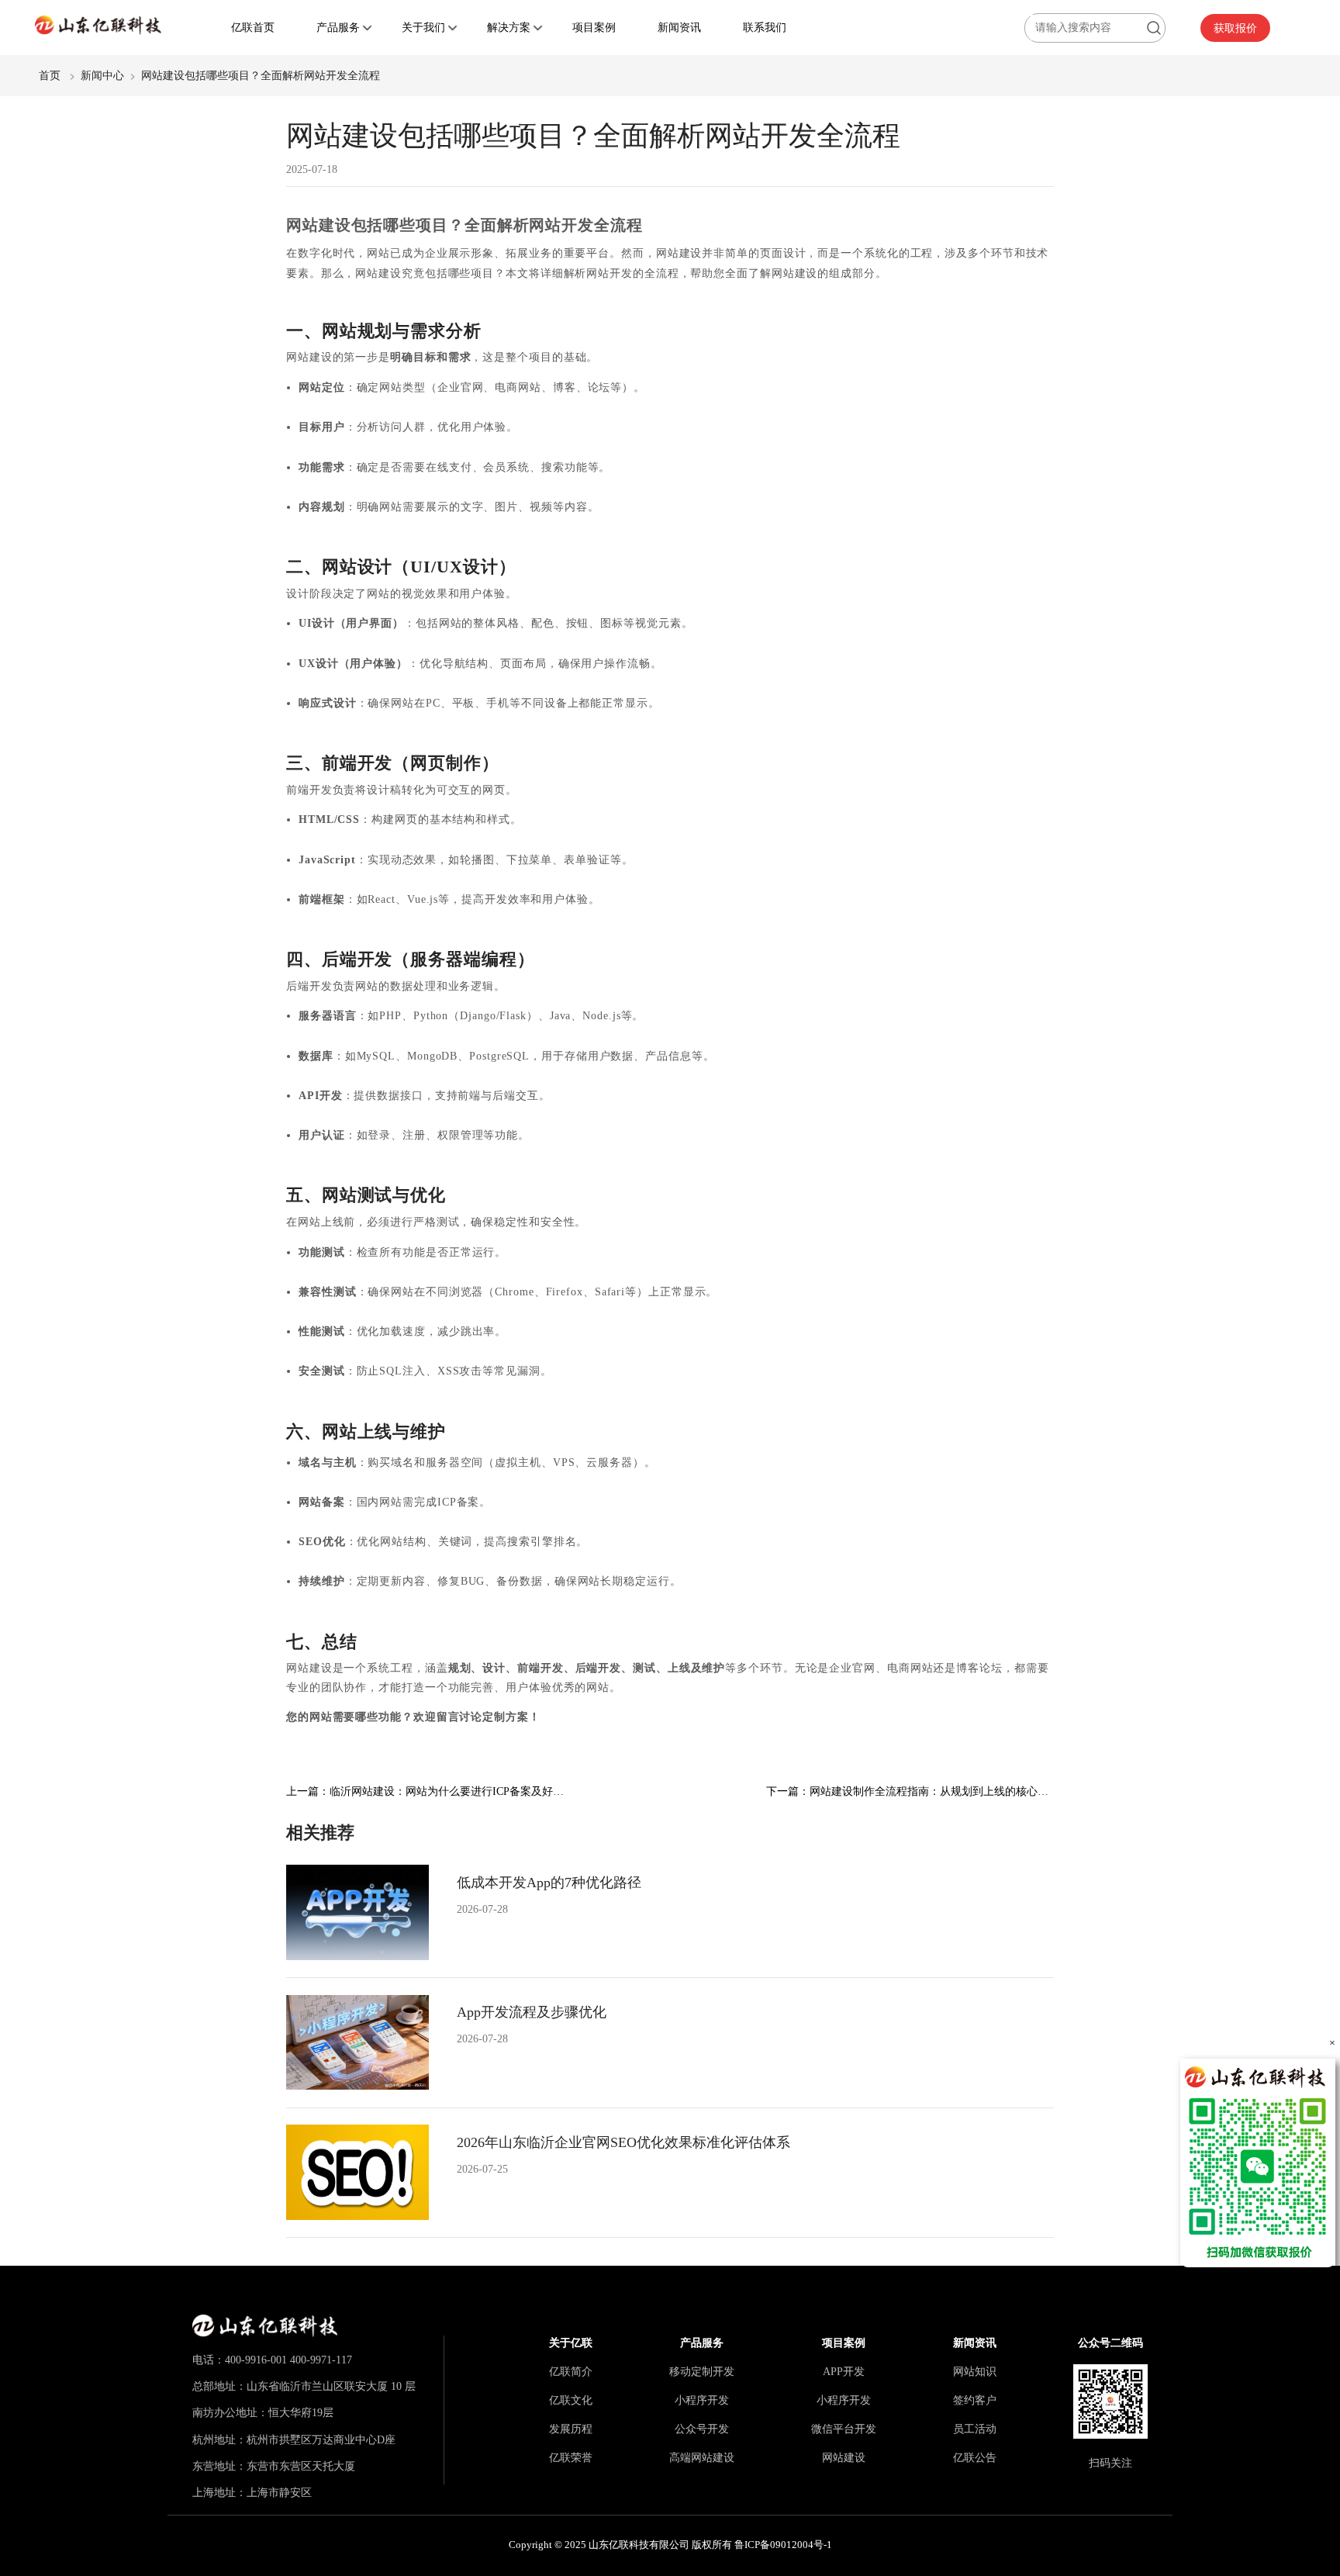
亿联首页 (253, 27)
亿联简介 (571, 2371)
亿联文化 (571, 2400)
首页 (50, 75)
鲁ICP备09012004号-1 (783, 2545)
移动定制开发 (702, 2371)
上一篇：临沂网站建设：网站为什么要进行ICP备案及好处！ (430, 1791)
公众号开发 (702, 2429)
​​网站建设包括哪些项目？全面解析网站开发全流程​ (261, 75)
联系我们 (765, 27)
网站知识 (975, 2371)
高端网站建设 (702, 2457)
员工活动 (975, 2429)
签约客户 (975, 2400)
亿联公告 (975, 2457)
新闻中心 (102, 75)
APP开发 (844, 2371)
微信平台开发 (844, 2429)
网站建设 (844, 2457)
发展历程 (571, 2429)
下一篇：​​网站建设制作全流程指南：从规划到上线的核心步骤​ (913, 1791)
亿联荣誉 (571, 2457)
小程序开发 (702, 2400)
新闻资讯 (679, 27)
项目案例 (594, 27)
